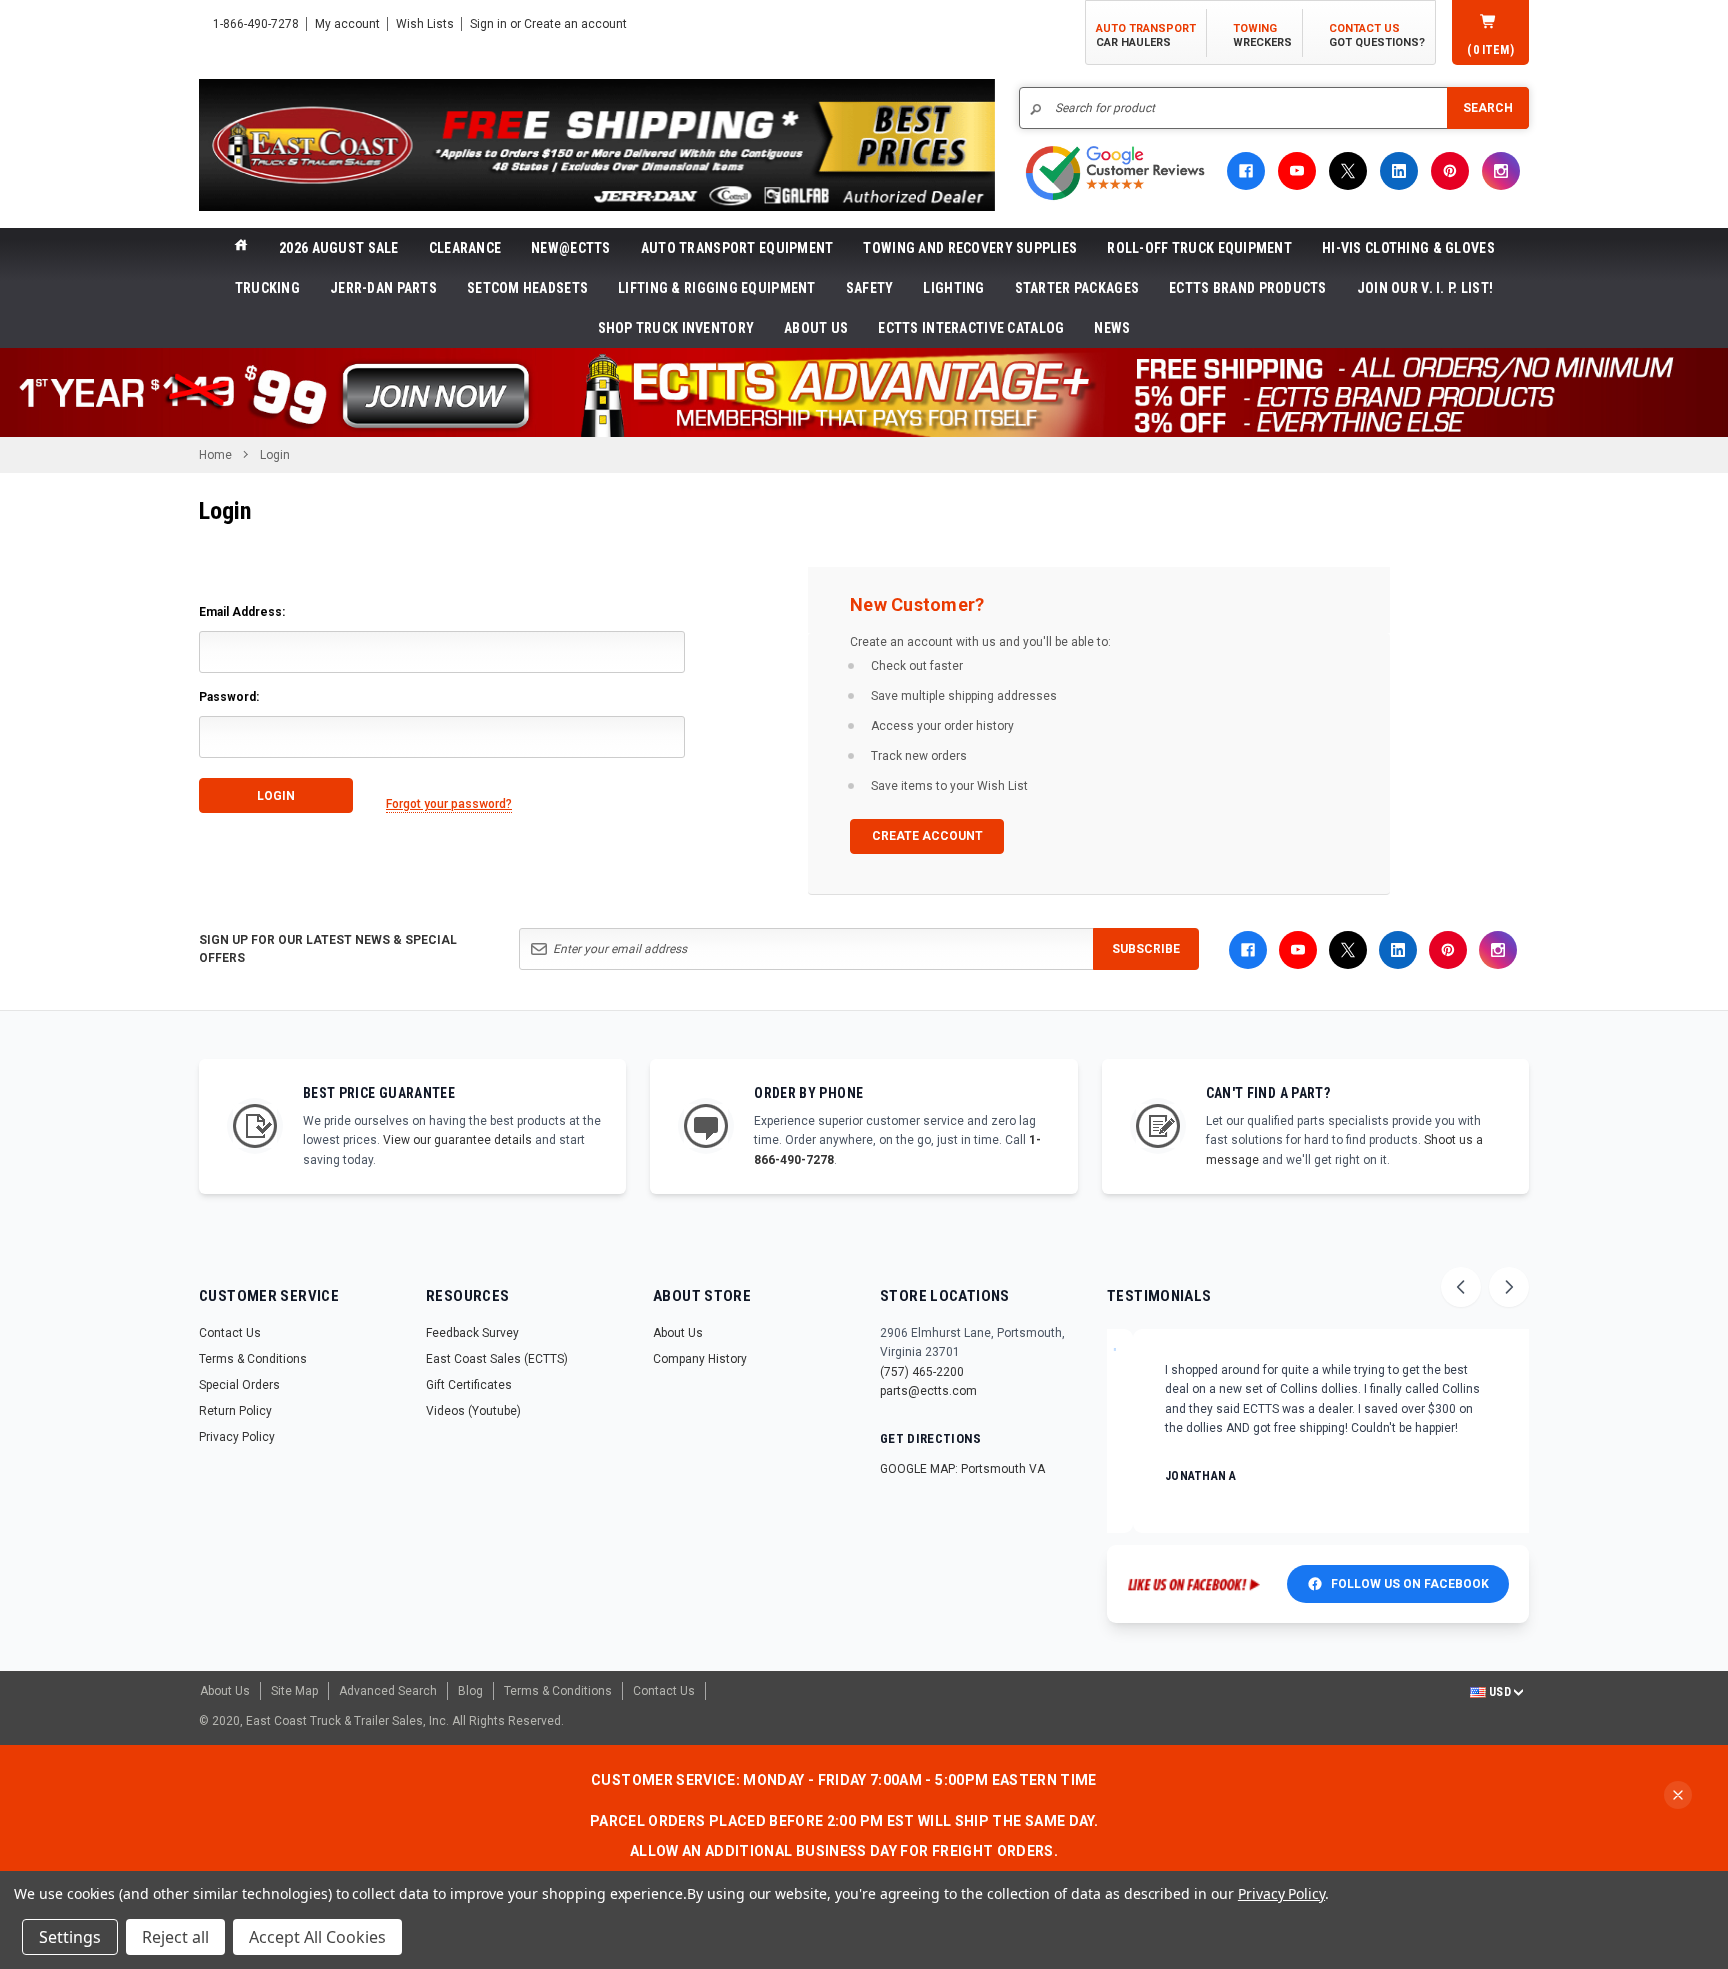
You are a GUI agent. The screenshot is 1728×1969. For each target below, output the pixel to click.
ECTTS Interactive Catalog (971, 328)
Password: (229, 697)
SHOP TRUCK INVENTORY (676, 328)
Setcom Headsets (527, 288)
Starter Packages (1077, 288)
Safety (870, 288)
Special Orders (239, 1385)
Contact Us (230, 1333)
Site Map (294, 1691)
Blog (470, 1691)
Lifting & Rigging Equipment (717, 288)
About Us (816, 328)
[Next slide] (1509, 1287)
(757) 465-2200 (922, 1372)
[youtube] (1297, 171)
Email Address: (242, 612)
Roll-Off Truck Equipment (1199, 248)
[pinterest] (1450, 171)
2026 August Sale (338, 248)
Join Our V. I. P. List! (1425, 288)
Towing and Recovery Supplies (970, 248)
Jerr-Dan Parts (383, 288)
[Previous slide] (1461, 1287)
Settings (70, 1937)
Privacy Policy (237, 1437)
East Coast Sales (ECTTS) (497, 1359)
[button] (864, 392)
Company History (700, 1359)
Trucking (267, 288)
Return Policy (235, 1411)
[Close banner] (1678, 1795)
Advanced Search (388, 1691)
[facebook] (1246, 171)
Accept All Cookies (317, 1937)
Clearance (465, 248)
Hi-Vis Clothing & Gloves (1408, 248)
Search (1488, 108)
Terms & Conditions (253, 1359)
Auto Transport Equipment (737, 248)
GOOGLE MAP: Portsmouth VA (962, 1469)
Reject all (175, 1937)
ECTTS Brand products (1248, 288)
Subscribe (1146, 949)
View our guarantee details (457, 1140)
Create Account (927, 836)
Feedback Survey (472, 1333)
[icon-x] (1348, 171)
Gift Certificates (469, 1385)
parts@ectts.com (928, 1391)
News (1112, 328)
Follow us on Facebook (1410, 1584)
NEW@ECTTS (571, 248)
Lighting (953, 288)
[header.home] (241, 248)
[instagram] (1501, 171)
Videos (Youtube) (473, 1411)
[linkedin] (1399, 171)
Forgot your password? (449, 804)
